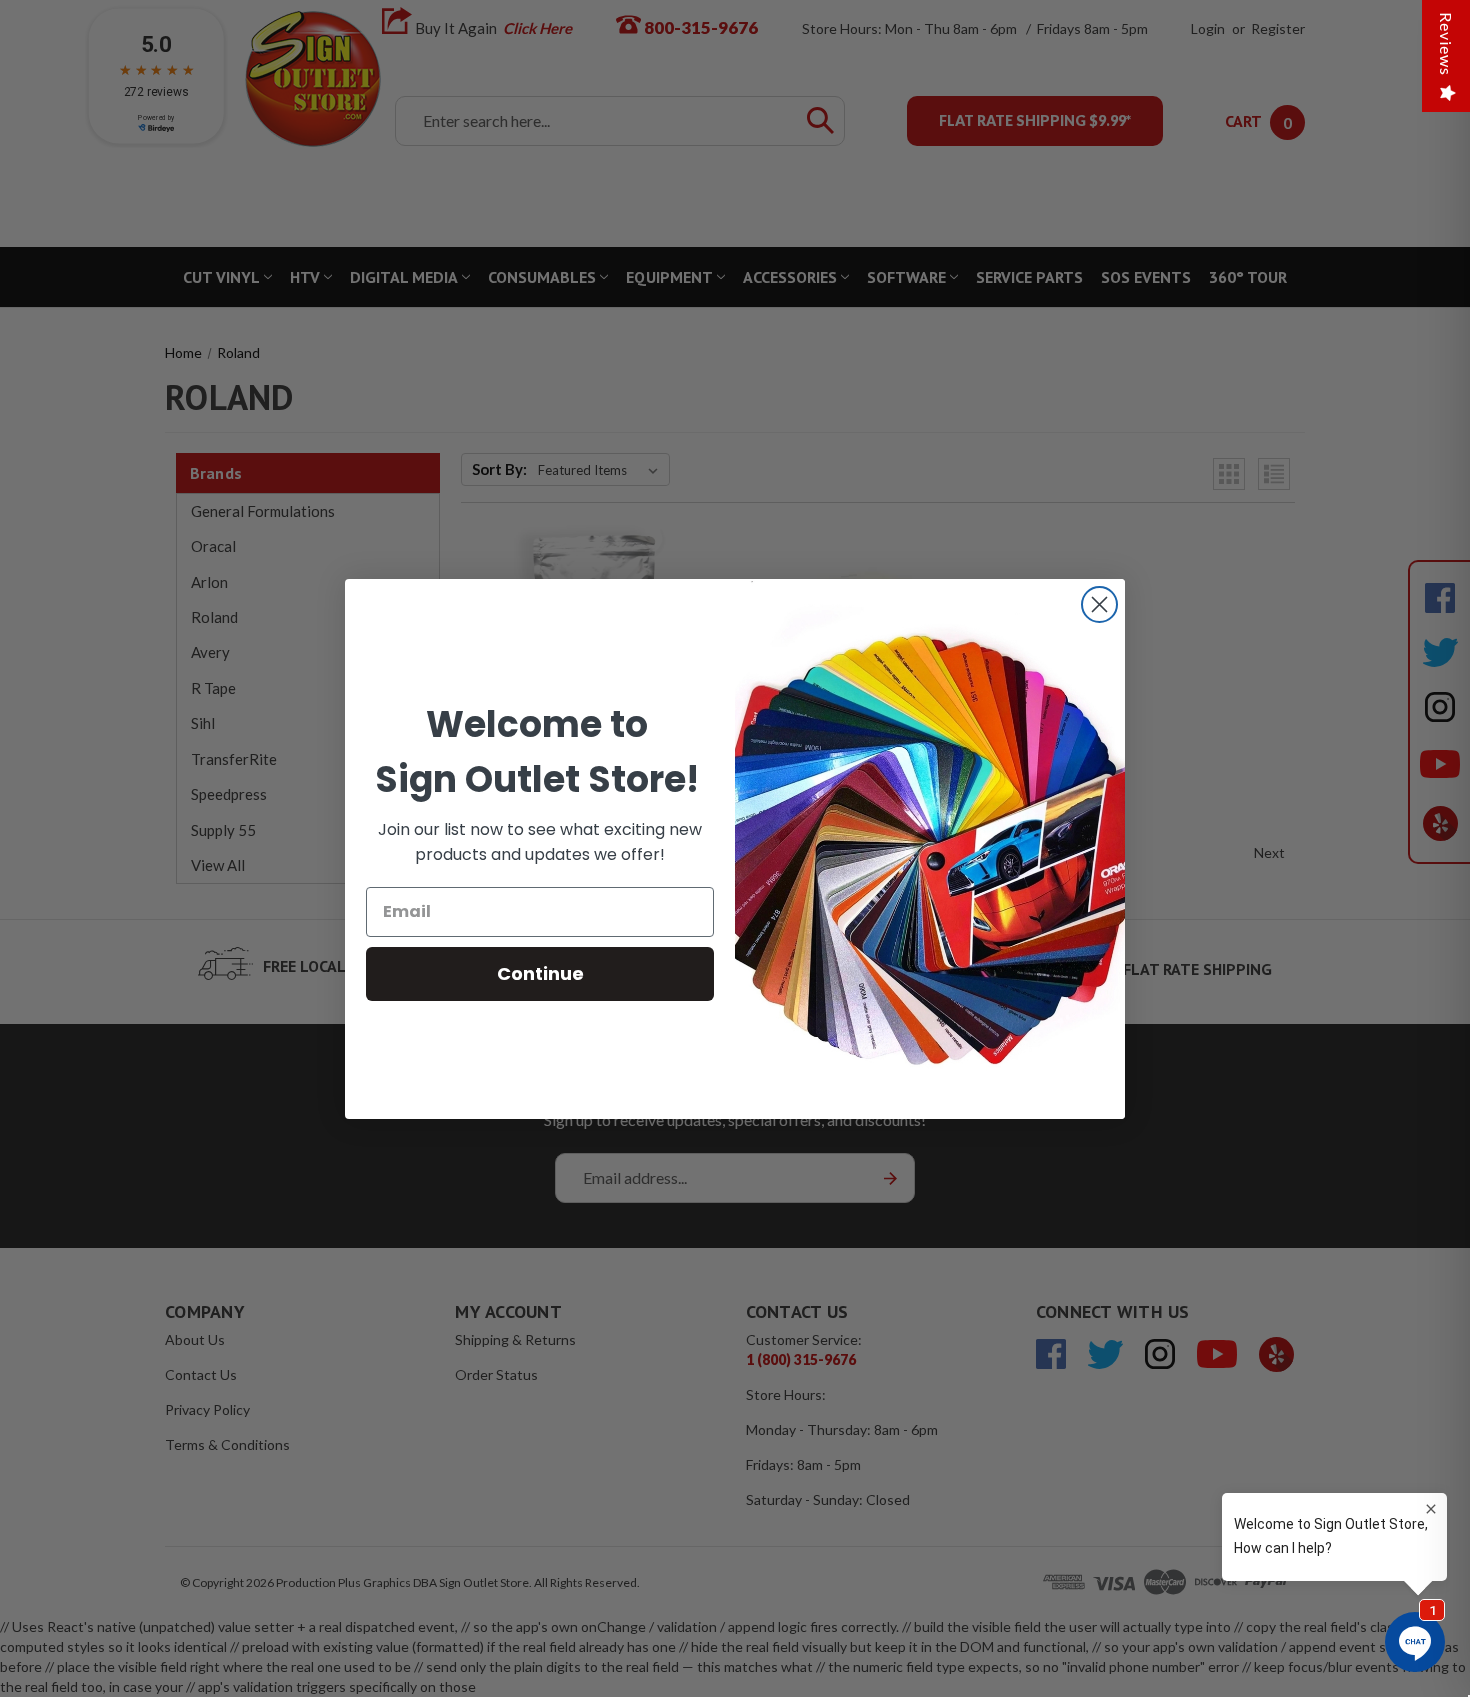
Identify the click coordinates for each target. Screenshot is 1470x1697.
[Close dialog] (1099, 604)
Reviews (1446, 44)
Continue (540, 973)
